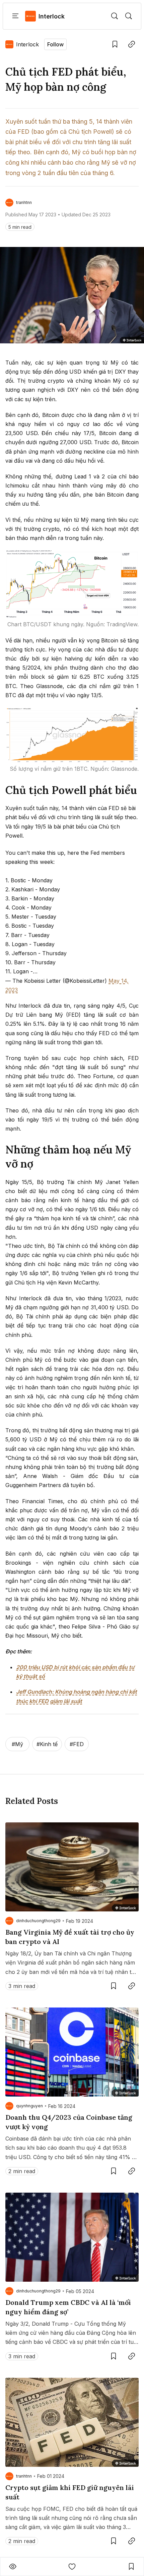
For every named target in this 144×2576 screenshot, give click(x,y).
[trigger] (115, 16)
